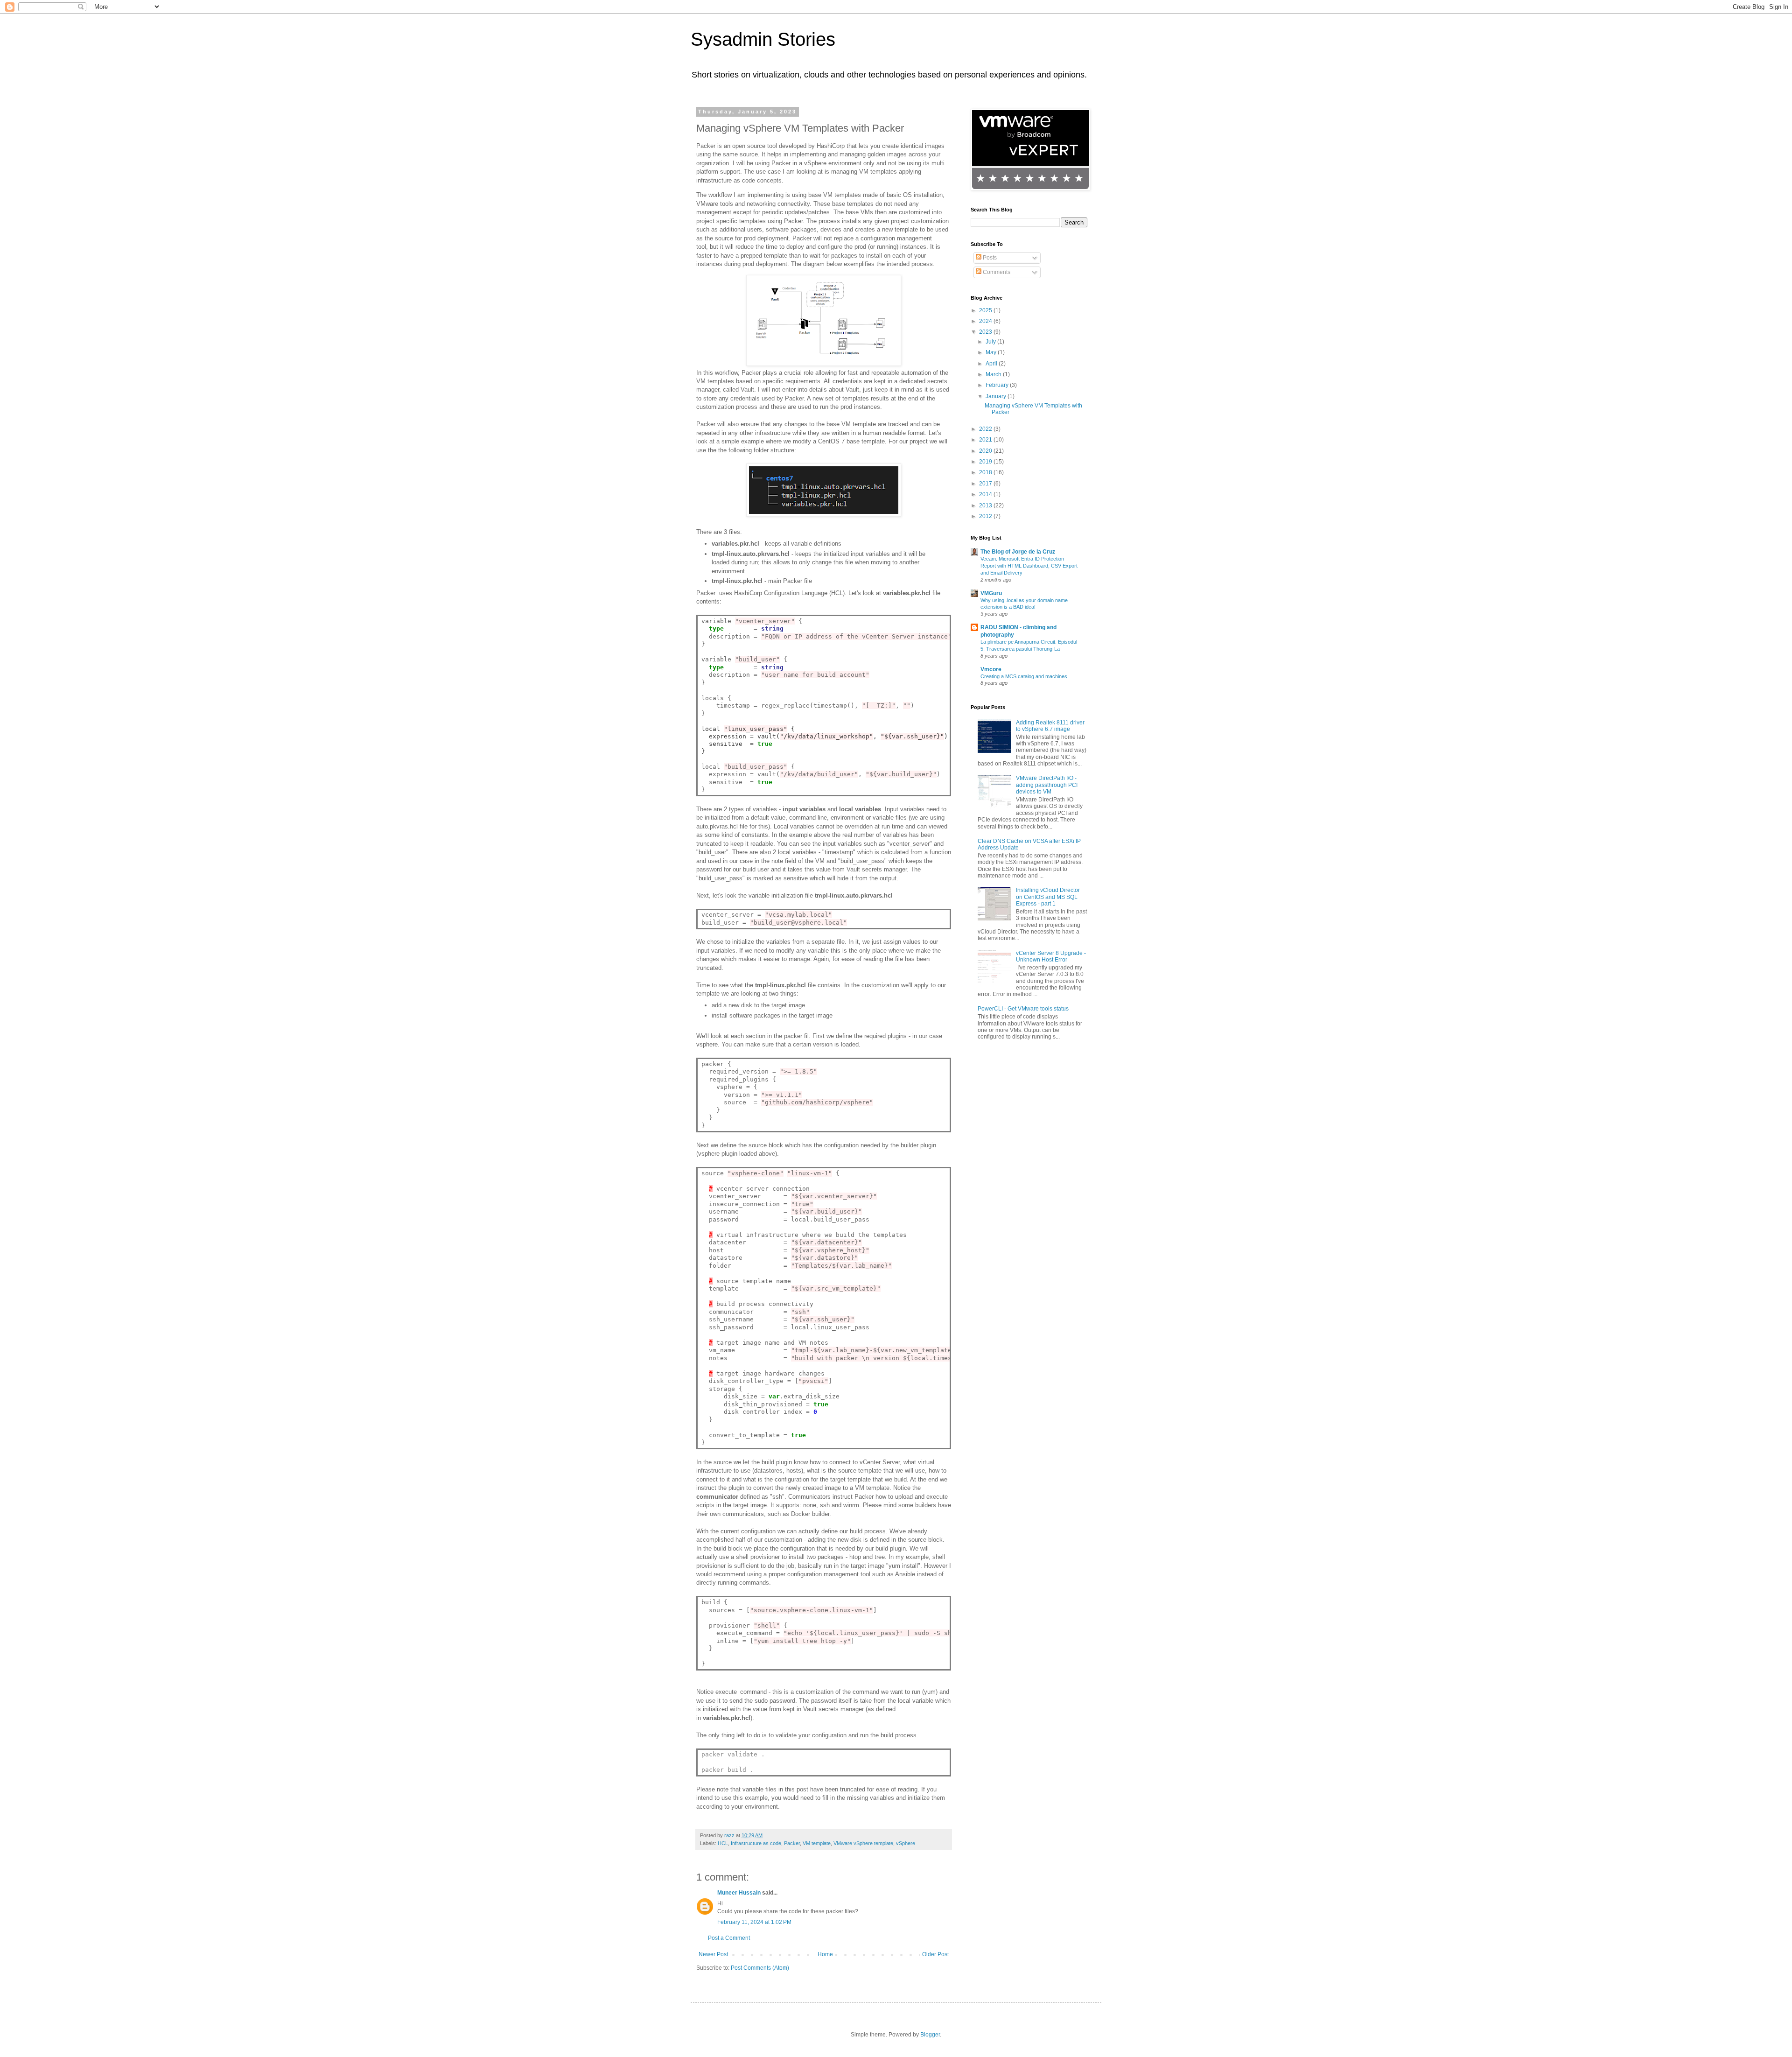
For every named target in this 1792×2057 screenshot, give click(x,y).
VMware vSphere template (863, 1843)
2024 (986, 321)
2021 (986, 440)
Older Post (935, 1954)
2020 (986, 451)
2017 (986, 484)
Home (825, 1954)
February (998, 385)
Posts (989, 258)
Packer (792, 1843)
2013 (986, 505)
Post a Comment (729, 1938)
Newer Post (713, 1954)
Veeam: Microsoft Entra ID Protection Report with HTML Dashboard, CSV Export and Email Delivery (1029, 566)
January (997, 396)
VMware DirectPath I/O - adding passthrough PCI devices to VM (1047, 785)
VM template (817, 1843)
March (994, 374)
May (992, 352)
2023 (986, 332)
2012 (986, 516)
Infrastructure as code (756, 1843)
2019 (986, 462)
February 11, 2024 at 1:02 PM (754, 1922)
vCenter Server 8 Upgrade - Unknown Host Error (1051, 956)
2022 (986, 429)
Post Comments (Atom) (760, 1968)
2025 (986, 310)
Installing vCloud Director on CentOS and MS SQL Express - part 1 (1048, 897)
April (992, 364)
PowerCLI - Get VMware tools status (1023, 1009)
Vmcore (991, 669)
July (991, 342)
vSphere (906, 1843)
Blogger (930, 2035)
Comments (996, 272)
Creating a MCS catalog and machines (1024, 676)
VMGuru (991, 593)
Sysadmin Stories (763, 39)
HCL (723, 1843)
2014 (986, 494)
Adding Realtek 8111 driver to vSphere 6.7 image (1050, 726)
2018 (986, 472)
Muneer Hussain (739, 1893)
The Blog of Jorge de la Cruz (1018, 552)
